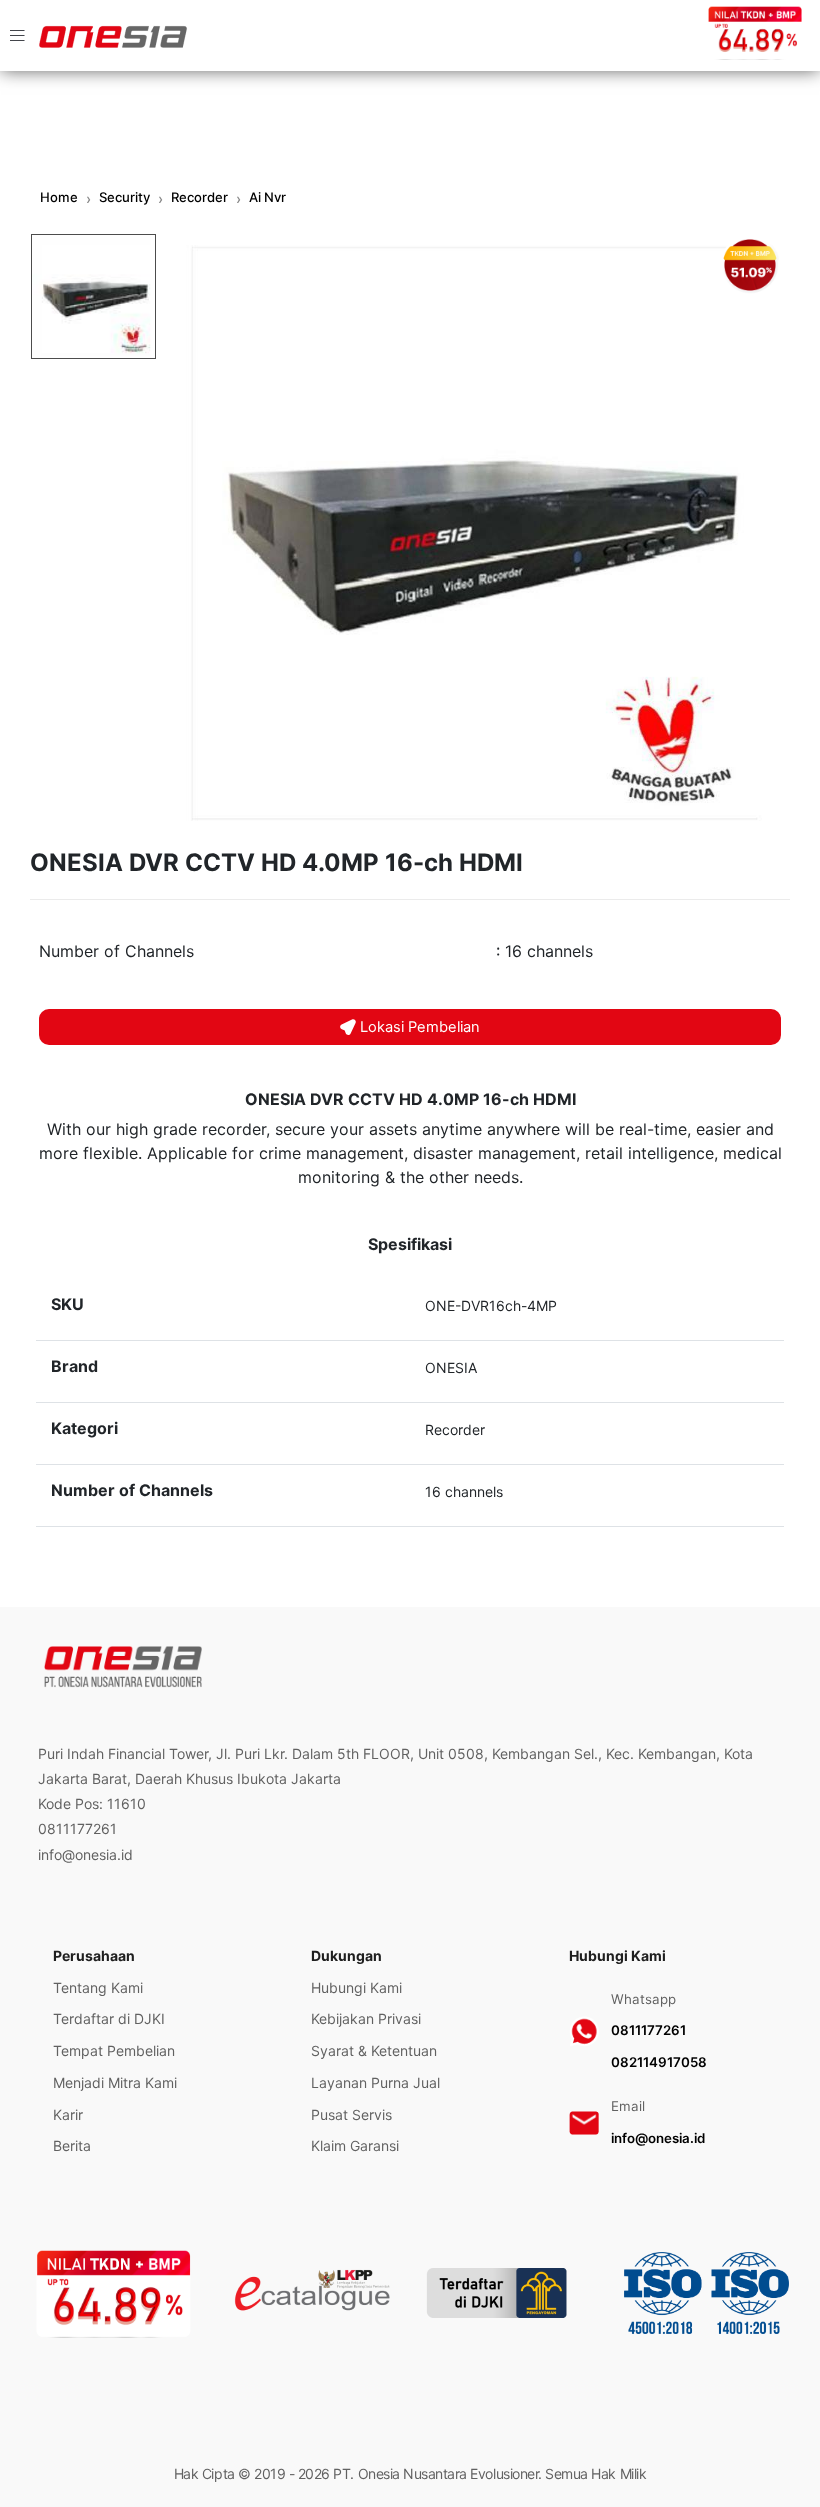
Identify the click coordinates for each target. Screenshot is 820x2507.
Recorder (199, 197)
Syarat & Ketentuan (374, 2050)
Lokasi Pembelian (420, 1027)
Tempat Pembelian (114, 2050)
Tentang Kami (98, 1987)
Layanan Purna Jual (375, 2082)
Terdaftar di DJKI (109, 2018)
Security (124, 197)
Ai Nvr (267, 197)
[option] (474, 533)
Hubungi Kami (356, 1987)
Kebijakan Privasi (366, 2018)
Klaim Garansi (355, 2145)
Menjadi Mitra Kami (115, 2082)
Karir (68, 2114)
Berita (72, 2145)
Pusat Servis (351, 2114)
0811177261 (648, 2030)
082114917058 (659, 2062)
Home (59, 197)
